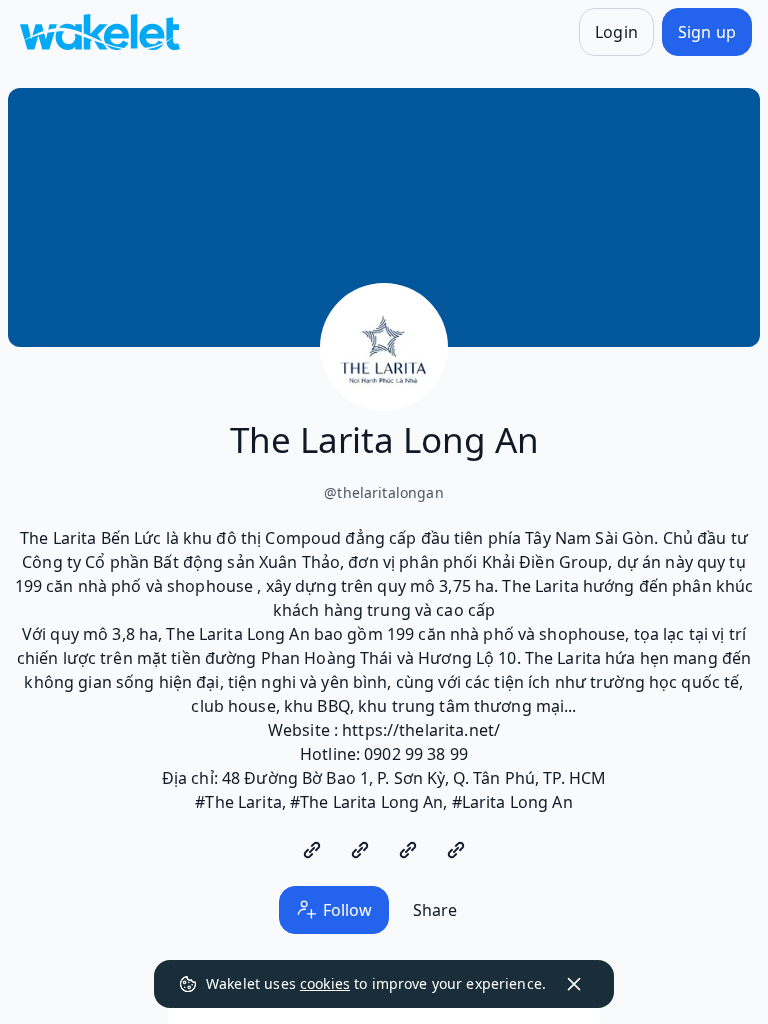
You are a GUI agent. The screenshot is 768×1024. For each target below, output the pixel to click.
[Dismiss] (574, 984)
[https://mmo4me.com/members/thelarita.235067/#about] (408, 850)
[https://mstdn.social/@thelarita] (360, 850)
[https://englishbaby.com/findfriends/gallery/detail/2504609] (456, 850)
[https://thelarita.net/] (312, 850)
